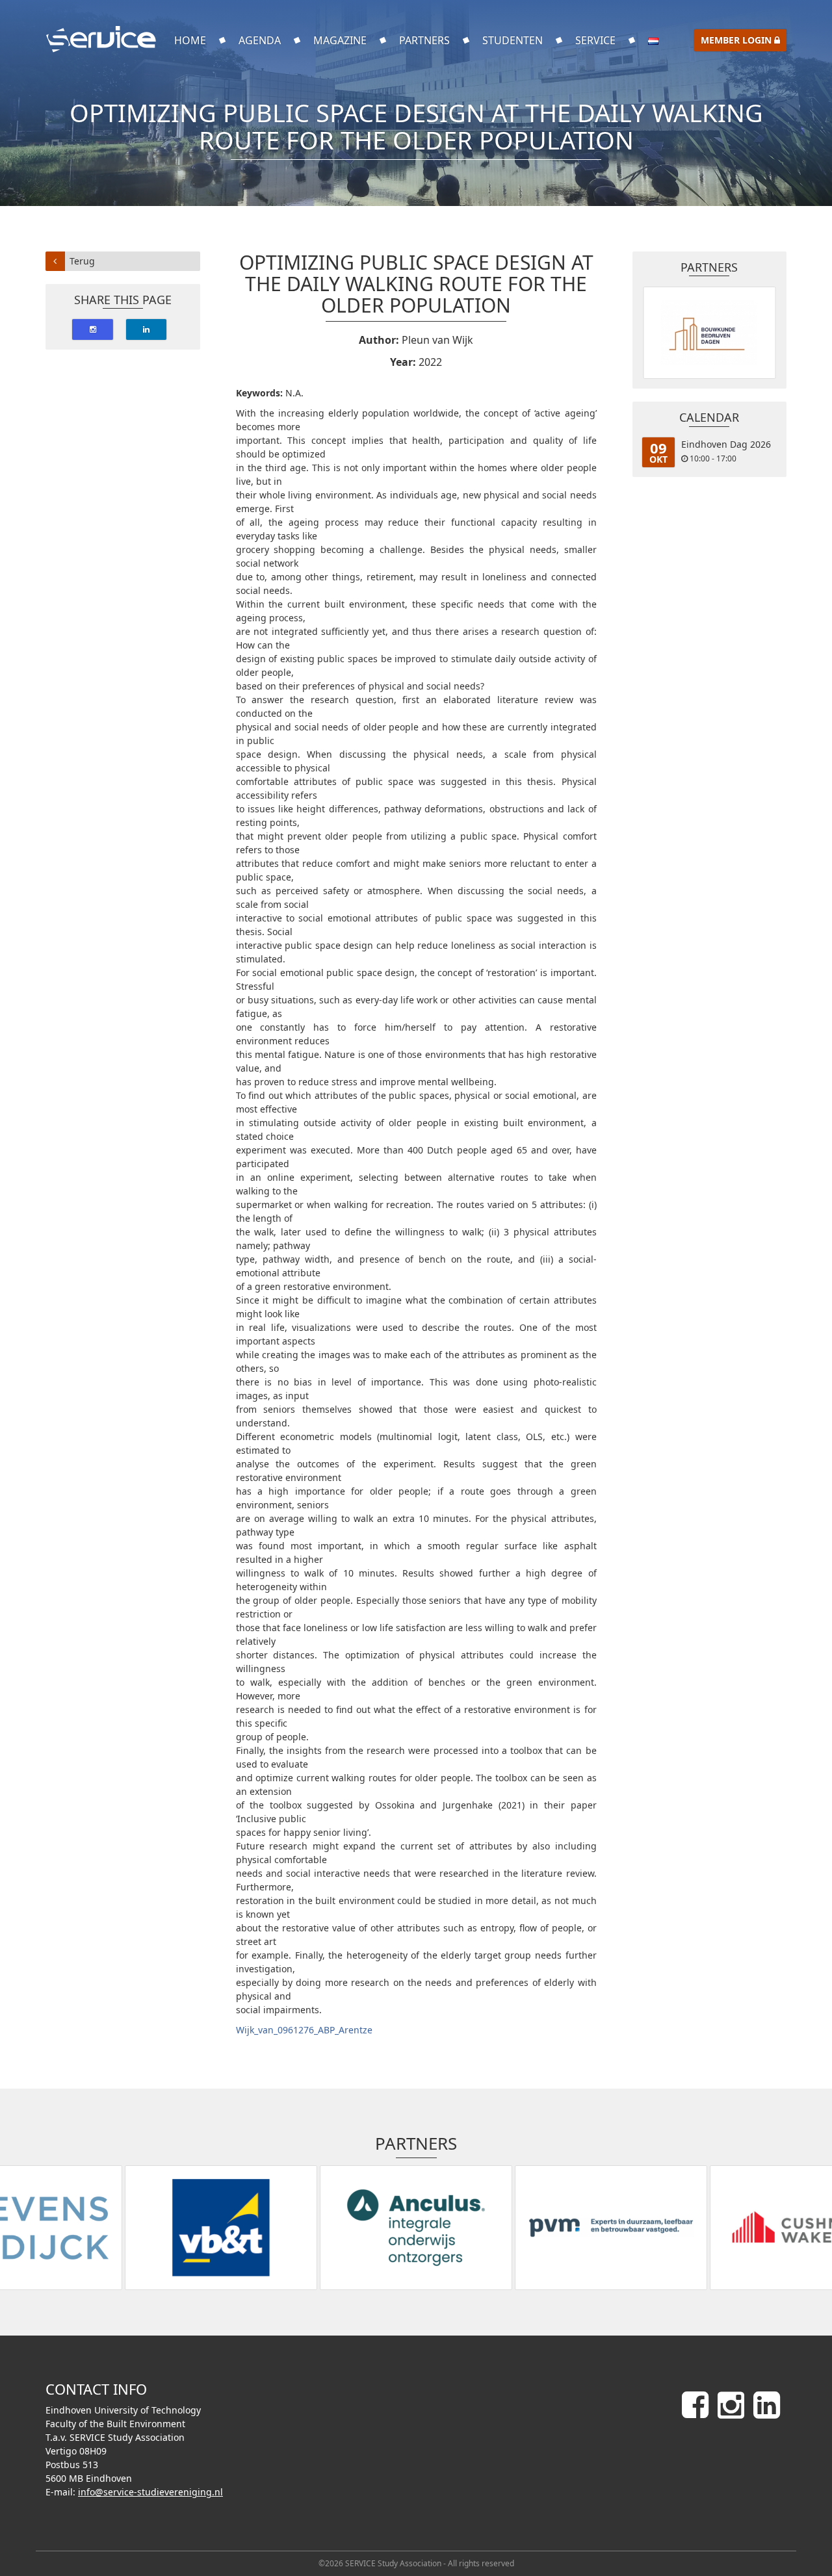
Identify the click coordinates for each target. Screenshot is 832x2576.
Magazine (340, 40)
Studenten (513, 40)
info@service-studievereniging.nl (150, 2492)
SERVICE (595, 40)
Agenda (260, 40)
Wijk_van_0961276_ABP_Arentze (304, 2030)
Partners (424, 40)
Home (190, 40)
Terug (82, 261)
